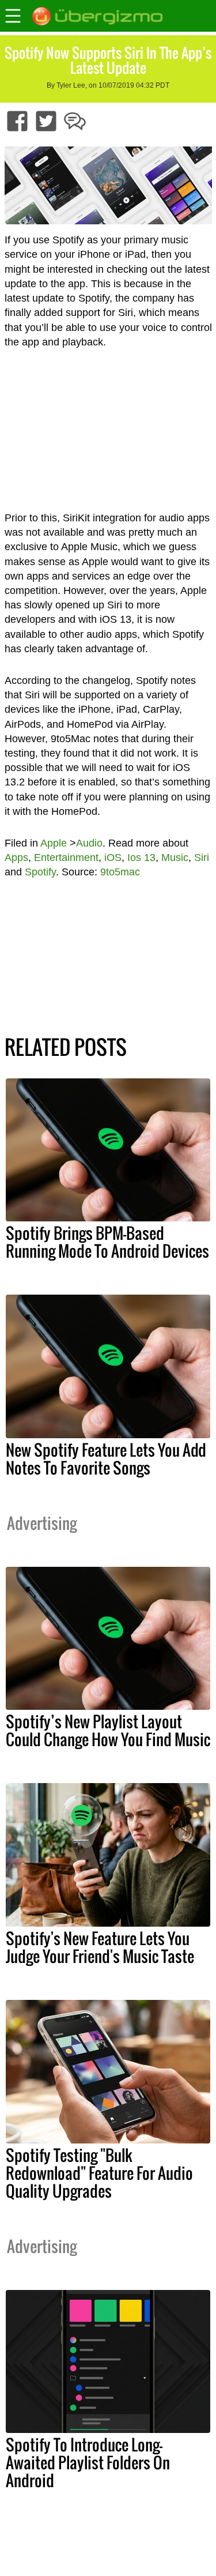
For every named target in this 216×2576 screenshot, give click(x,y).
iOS (113, 858)
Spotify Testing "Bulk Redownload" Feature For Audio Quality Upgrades (99, 2173)
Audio (89, 843)
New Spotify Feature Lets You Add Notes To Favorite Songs (106, 1459)
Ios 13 (141, 858)
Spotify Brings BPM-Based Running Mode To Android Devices (107, 1242)
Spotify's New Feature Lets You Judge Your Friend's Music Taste (100, 1947)
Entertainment (66, 858)
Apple (54, 843)
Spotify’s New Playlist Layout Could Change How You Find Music (108, 1730)
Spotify (40, 872)
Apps (16, 858)
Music (175, 858)
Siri (202, 858)
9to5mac (120, 872)
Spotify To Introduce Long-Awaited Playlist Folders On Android (88, 2462)
